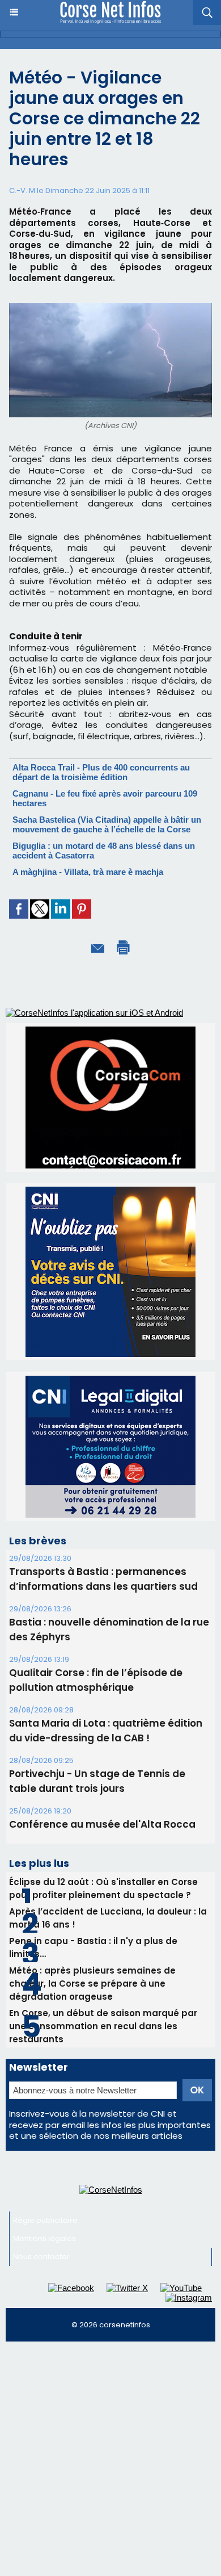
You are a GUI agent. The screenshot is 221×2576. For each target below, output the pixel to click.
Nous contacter (41, 2257)
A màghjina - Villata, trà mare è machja (88, 872)
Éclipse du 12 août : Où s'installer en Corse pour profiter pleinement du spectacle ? (103, 1888)
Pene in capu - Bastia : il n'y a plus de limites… (93, 1947)
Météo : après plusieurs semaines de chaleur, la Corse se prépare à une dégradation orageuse (92, 1984)
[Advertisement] (110, 2464)
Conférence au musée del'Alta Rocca (102, 1824)
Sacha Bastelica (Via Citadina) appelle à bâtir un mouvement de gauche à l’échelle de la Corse (107, 824)
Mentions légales (44, 2238)
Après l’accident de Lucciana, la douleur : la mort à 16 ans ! (108, 1918)
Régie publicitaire (45, 2220)
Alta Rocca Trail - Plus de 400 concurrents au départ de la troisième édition (101, 772)
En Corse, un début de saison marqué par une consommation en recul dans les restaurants (103, 2026)
